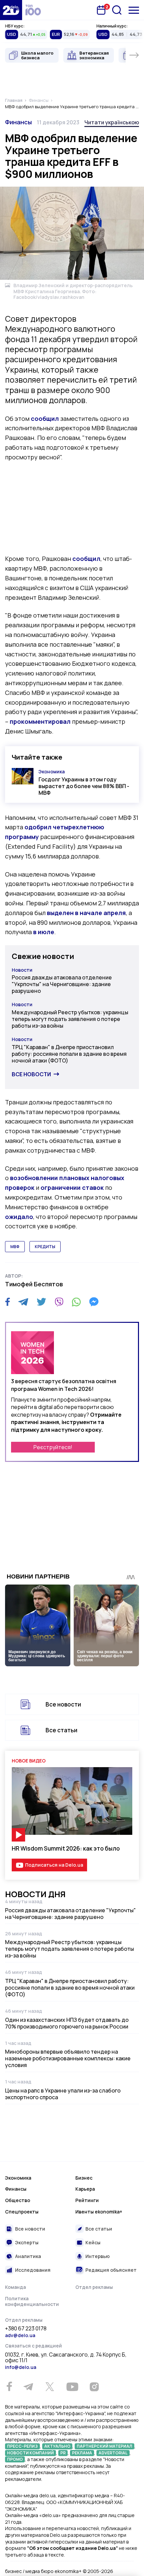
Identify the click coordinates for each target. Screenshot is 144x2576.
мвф (15, 1247)
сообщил (45, 418)
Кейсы (93, 2242)
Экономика (52, 771)
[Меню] (134, 10)
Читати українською (112, 122)
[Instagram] (94, 2387)
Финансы (18, 122)
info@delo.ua (21, 2367)
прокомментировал (40, 721)
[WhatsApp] (76, 1302)
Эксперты (27, 2242)
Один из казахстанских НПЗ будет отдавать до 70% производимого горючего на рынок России (67, 2023)
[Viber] (59, 1302)
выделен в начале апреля (86, 913)
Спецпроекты (22, 2212)
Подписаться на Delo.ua (54, 1865)
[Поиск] (117, 10)
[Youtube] (72, 2387)
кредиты (45, 1247)
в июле (44, 932)
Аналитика (28, 2256)
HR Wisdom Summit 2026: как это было (66, 1848)
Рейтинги (87, 2200)
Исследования (33, 2270)
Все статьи (61, 1730)
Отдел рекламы (94, 2287)
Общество (18, 2200)
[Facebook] (8, 1302)
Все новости (31, 1074)
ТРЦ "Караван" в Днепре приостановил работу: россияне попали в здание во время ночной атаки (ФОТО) (69, 1054)
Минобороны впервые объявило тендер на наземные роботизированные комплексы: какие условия (68, 2058)
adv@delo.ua (20, 2335)
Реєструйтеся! (53, 1447)
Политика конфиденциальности (32, 2301)
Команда (15, 2287)
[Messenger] (94, 1302)
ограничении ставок (72, 1187)
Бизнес (84, 2178)
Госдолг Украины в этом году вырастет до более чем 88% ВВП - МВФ (84, 786)
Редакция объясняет (111, 2270)
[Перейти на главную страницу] (11, 10)
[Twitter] (41, 1302)
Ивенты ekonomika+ (99, 2212)
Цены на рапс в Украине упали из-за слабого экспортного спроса (63, 2094)
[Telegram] (23, 1302)
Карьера (85, 2189)
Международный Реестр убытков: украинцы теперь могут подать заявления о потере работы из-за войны (70, 1019)
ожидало (19, 1217)
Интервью (98, 2256)
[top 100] (33, 10)
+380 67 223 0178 (26, 2329)
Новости (22, 970)
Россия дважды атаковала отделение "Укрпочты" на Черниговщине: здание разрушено (62, 984)
